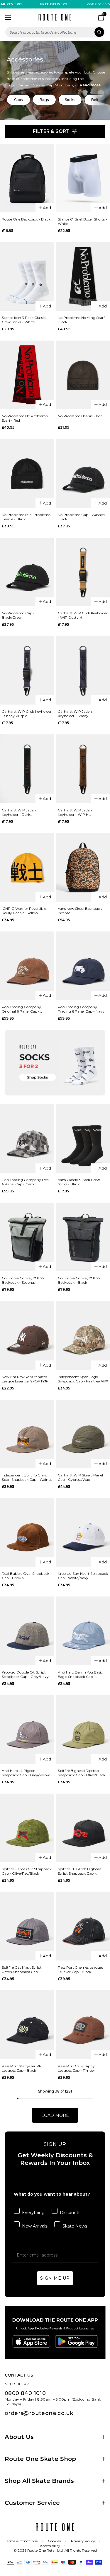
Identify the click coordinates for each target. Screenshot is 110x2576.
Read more (90, 85)
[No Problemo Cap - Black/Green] (27, 572)
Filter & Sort (51, 131)
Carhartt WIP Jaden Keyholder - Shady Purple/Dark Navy (75, 714)
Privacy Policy (83, 2541)
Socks (70, 100)
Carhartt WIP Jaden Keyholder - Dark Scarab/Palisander (19, 812)
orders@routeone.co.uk (39, 2413)
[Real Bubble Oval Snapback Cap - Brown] (27, 1532)
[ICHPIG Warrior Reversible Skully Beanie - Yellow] (27, 867)
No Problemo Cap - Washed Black (81, 517)
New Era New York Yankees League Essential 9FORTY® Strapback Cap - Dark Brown (27, 1379)
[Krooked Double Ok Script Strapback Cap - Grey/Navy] (27, 1631)
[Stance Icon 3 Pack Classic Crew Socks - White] (27, 276)
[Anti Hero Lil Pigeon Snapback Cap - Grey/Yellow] (27, 1729)
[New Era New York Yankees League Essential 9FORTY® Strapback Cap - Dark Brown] (27, 1335)
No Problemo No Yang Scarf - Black (82, 320)
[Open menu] (8, 17)
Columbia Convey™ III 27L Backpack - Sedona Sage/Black (24, 1280)
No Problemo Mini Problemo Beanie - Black (26, 517)
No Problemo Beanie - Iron (80, 416)
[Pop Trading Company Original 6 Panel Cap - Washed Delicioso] (27, 966)
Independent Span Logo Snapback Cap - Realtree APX (83, 1379)
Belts (96, 100)
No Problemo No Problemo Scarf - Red (25, 418)
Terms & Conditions (21, 2541)
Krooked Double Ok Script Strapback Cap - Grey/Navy (25, 1674)
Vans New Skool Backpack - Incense (81, 911)
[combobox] (55, 32)
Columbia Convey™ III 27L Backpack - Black (80, 1280)
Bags (44, 100)
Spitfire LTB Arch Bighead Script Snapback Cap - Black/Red (79, 1871)
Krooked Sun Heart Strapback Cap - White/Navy (83, 1576)
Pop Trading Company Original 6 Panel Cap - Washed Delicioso (21, 1009)
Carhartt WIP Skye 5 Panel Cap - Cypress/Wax (80, 1477)
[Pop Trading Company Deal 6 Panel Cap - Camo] (27, 1139)
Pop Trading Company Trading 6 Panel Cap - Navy (81, 1009)
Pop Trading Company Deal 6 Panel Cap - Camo (26, 1182)
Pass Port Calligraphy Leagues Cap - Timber (76, 2068)
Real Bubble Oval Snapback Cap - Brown (26, 1576)
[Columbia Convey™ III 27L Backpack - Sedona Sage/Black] (27, 1237)
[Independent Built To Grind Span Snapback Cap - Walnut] (27, 1434)
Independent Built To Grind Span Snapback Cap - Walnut (27, 1477)
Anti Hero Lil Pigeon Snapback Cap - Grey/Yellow (26, 1773)
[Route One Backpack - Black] (27, 178)
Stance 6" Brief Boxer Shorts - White (82, 221)
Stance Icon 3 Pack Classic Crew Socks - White (24, 320)
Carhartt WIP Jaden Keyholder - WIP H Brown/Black (75, 812)
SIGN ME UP (55, 2278)
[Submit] (99, 32)
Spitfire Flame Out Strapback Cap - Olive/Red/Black (27, 1871)
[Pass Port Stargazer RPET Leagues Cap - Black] (27, 2025)
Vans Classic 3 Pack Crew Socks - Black (79, 1182)
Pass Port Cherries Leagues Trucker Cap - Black (81, 1970)
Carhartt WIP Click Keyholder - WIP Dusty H (83, 615)
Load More (55, 2115)
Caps (18, 100)
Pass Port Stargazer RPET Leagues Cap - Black (24, 2068)
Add (47, 208)
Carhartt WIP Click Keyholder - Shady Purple (27, 714)
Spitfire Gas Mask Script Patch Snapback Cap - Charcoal (22, 1970)
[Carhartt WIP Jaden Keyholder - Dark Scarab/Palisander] (27, 769)
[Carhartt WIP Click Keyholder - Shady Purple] (27, 670)
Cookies (54, 2541)
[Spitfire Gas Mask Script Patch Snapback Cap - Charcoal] (27, 1926)
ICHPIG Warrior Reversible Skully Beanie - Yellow (24, 911)
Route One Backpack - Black (26, 219)
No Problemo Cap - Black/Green (18, 615)
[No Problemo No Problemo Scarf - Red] (27, 375)
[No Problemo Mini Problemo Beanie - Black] (27, 473)
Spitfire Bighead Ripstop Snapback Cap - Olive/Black (82, 1773)
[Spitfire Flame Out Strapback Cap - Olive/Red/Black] (27, 1828)
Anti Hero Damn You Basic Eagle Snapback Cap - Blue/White (80, 1674)
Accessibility (50, 2546)
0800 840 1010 (25, 2393)
